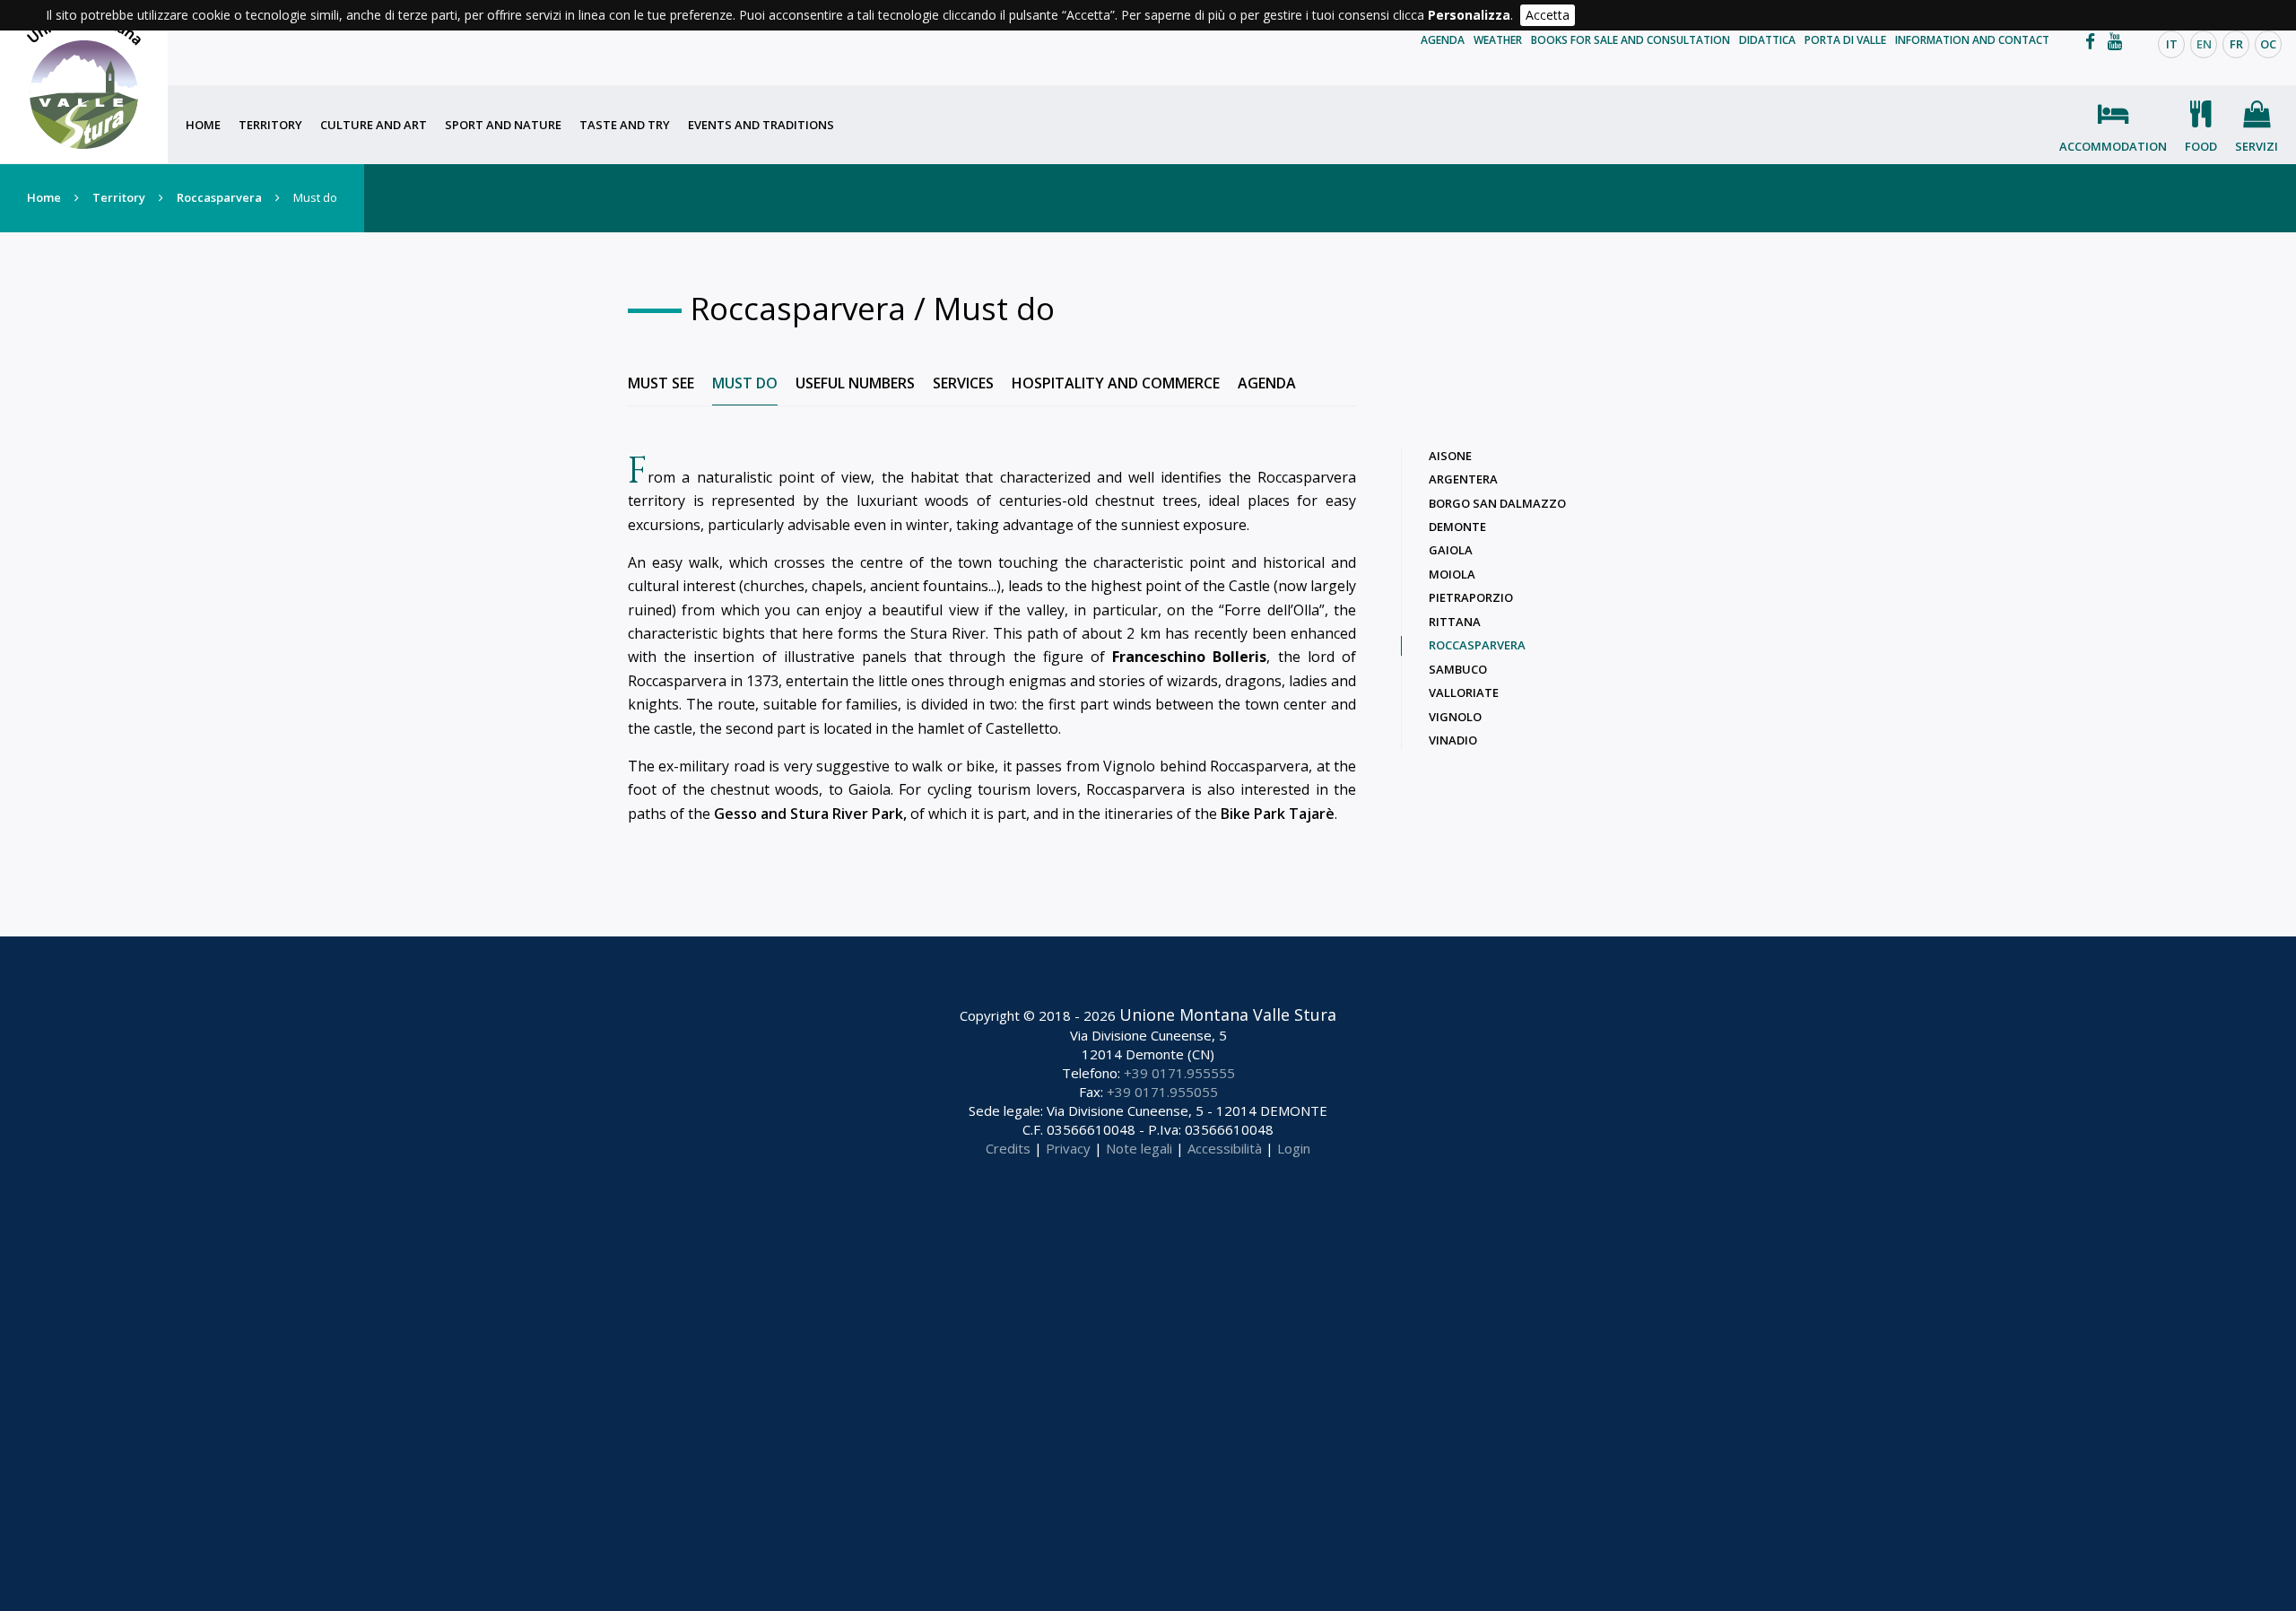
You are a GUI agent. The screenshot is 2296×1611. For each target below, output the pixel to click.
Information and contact (1972, 40)
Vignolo (1455, 717)
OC (2268, 44)
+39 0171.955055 (1162, 1092)
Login (1294, 1148)
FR (2236, 44)
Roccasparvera (219, 197)
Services (963, 383)
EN (2204, 44)
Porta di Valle (1845, 40)
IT (2172, 44)
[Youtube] (2119, 41)
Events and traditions (761, 125)
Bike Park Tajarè (1278, 814)
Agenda (1443, 40)
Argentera (1463, 479)
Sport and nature (503, 125)
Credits (1008, 1148)
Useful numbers (855, 383)
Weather (1498, 40)
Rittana (1455, 622)
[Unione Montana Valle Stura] (84, 82)
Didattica (1767, 40)
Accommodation (2113, 146)
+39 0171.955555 (1179, 1073)
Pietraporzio (1471, 597)
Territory (270, 125)
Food (2201, 146)
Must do (745, 383)
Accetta (1548, 15)
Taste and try (625, 125)
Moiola (1452, 574)
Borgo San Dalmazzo (1497, 503)
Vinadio (1453, 740)
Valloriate (1464, 692)
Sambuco (1458, 669)
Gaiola (1451, 550)
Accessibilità (1225, 1148)
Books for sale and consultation (1631, 40)
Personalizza (1469, 15)
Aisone (1450, 456)
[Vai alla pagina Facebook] (2095, 41)
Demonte (1457, 527)
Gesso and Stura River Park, (810, 814)
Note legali (1139, 1148)
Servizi (2257, 146)
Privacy (1068, 1148)
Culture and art (374, 125)
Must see (661, 383)
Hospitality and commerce (1116, 383)
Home (203, 125)
